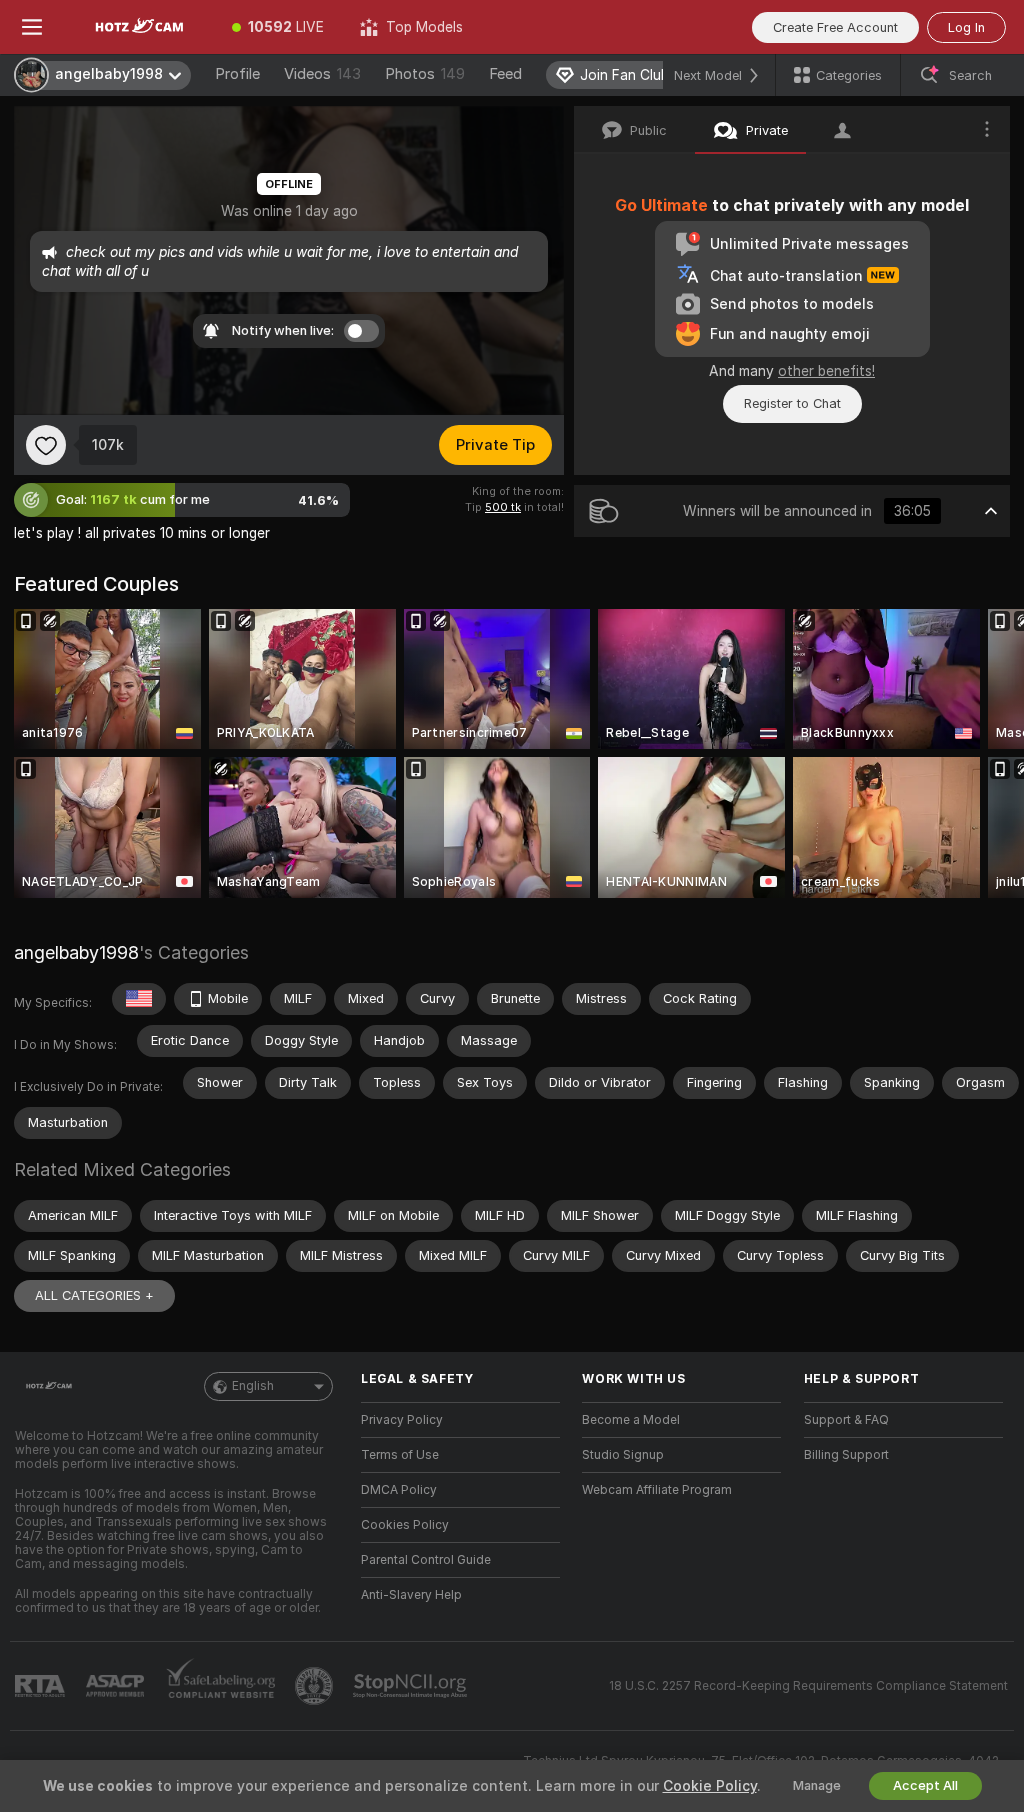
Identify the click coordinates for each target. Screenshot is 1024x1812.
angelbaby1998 (76, 952)
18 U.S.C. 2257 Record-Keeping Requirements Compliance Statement (808, 1686)
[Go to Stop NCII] (412, 1686)
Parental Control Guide (426, 1560)
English (253, 1386)
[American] (139, 999)
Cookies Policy (405, 1525)
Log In (966, 27)
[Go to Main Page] (139, 27)
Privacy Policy (402, 1420)
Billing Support (846, 1455)
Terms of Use (400, 1455)
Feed (505, 74)
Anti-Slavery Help (411, 1595)
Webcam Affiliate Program (657, 1490)
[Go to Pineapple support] (316, 1686)
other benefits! (826, 371)
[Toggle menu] (32, 27)
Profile (237, 74)
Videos (322, 74)
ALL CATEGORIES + (94, 1295)
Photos (425, 74)
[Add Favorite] (46, 445)
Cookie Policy (710, 1786)
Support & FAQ (846, 1420)
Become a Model (631, 1420)
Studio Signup (623, 1455)
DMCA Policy (399, 1490)
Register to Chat (792, 403)
